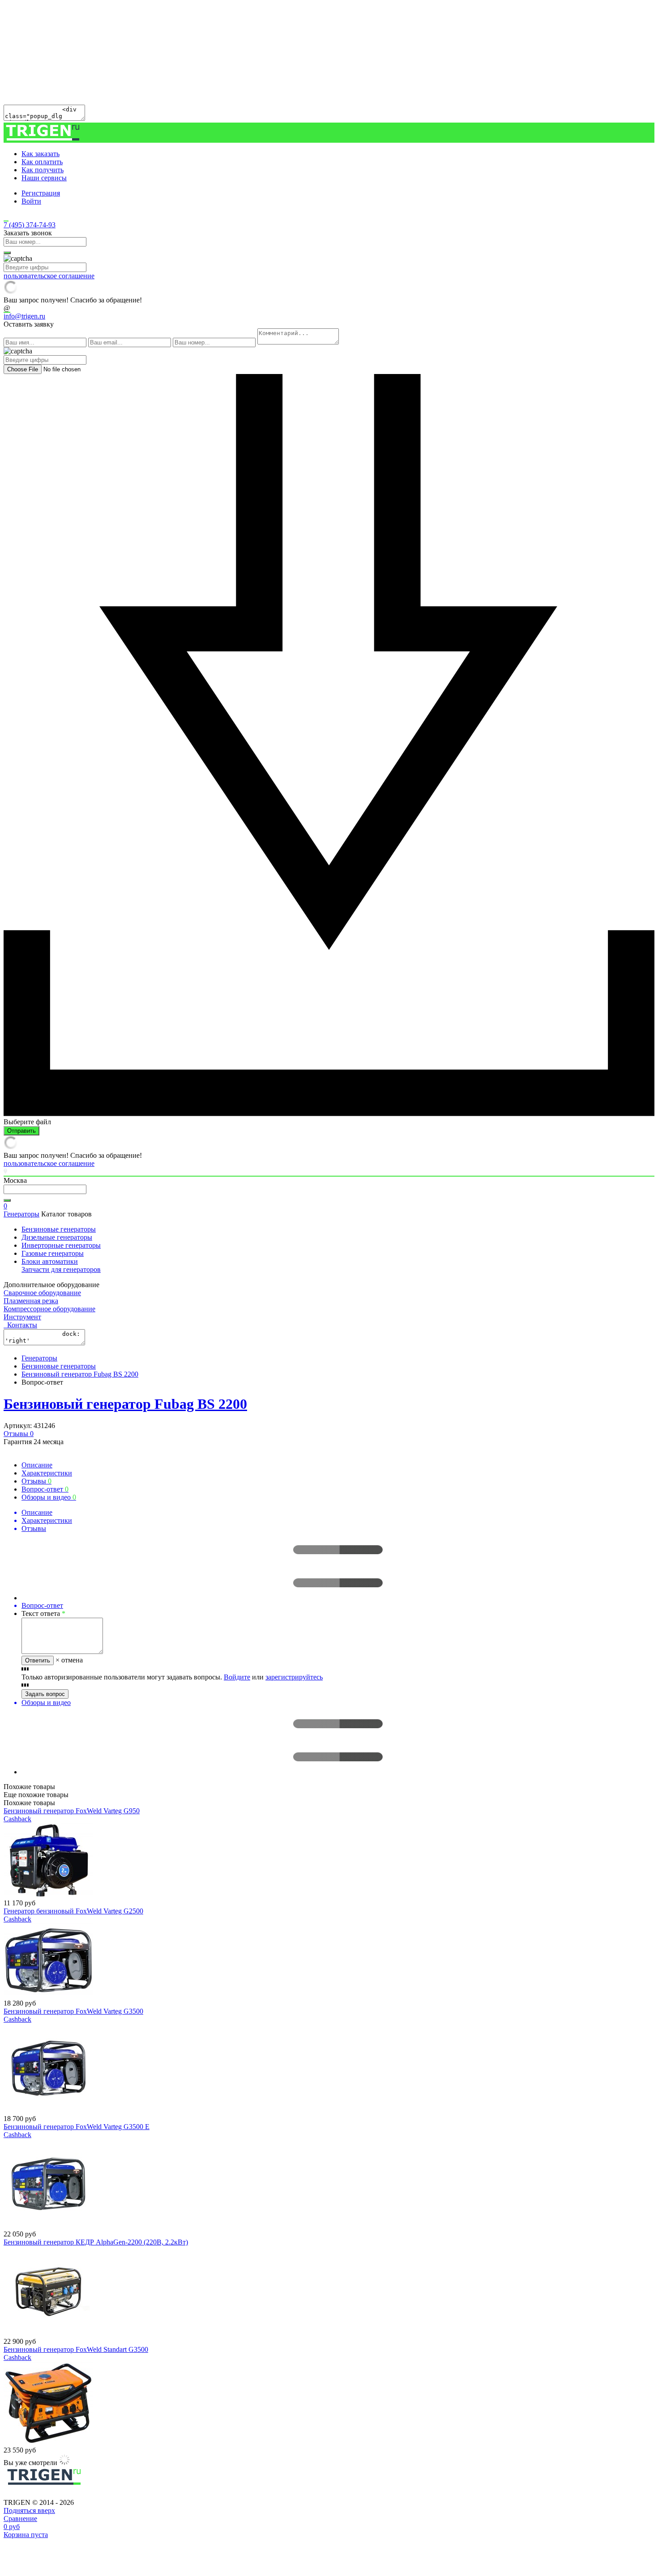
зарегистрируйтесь (294, 1677)
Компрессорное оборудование (49, 1309)
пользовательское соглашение (49, 276)
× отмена (69, 1660)
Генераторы (21, 1214)
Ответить (38, 1660)
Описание (37, 1465)
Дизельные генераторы (57, 1237)
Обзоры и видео (49, 1497)
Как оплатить (42, 162)
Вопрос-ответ (45, 1489)
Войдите (237, 1677)
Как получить (43, 170)
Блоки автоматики (50, 1261)
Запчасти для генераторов (61, 1269)
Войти (31, 201)
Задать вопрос (45, 1694)
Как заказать (41, 154)
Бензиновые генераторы (59, 1229)
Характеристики (47, 1473)
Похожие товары (29, 1803)
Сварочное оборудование (42, 1293)
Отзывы (36, 1481)
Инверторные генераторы (61, 1245)
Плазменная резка (31, 1301)
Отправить (21, 1131)
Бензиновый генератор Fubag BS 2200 (80, 1374)
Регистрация (41, 193)
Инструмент (22, 1317)
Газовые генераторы (53, 1253)
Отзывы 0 (19, 1434)
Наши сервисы (44, 178)
